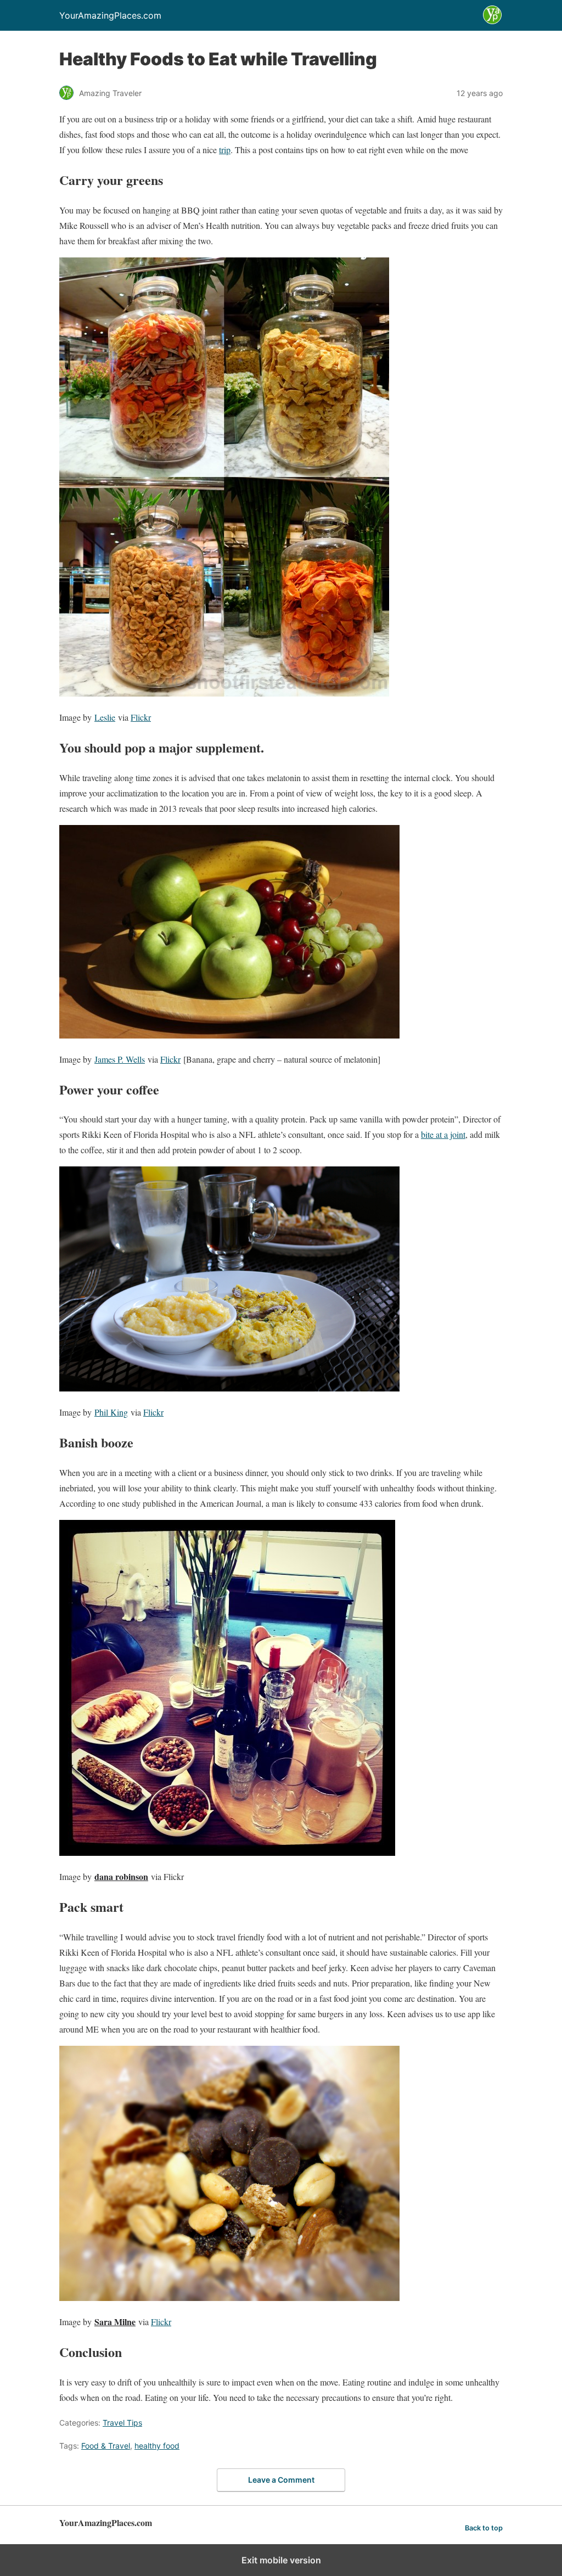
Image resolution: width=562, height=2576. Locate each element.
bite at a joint (443, 1134)
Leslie (105, 717)
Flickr (141, 717)
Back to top (484, 2528)
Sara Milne (115, 2322)
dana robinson (121, 1876)
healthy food (157, 2446)
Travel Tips (122, 2423)
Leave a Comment (281, 2480)
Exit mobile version (281, 2560)
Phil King (111, 1412)
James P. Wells (120, 1059)
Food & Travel (106, 2446)
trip (225, 150)
